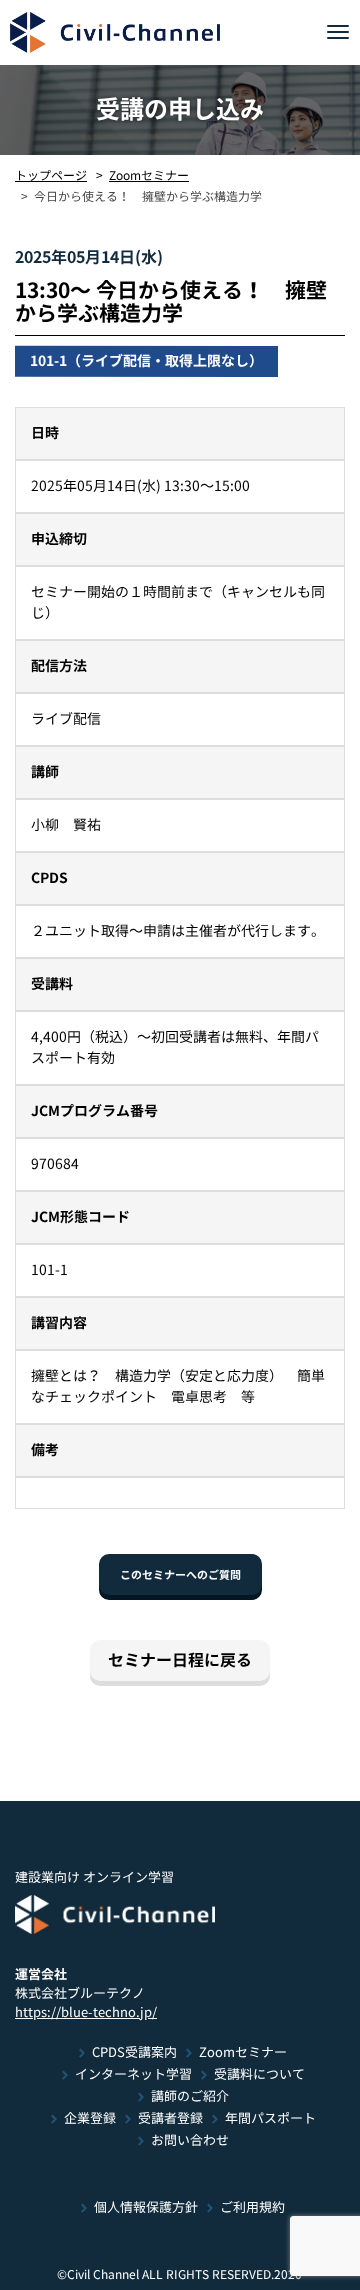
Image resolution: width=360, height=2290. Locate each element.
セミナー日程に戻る (180, 1660)
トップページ (51, 175)
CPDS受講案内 (134, 2052)
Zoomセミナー (149, 175)
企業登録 (89, 2118)
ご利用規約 (252, 2207)
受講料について (258, 2074)
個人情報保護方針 (146, 2207)
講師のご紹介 (189, 2096)
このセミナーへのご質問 (179, 1574)
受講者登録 (169, 2118)
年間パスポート (269, 2118)
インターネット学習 (132, 2074)
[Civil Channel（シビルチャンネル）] (115, 32)
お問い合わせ (189, 2140)
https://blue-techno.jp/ (86, 2011)
